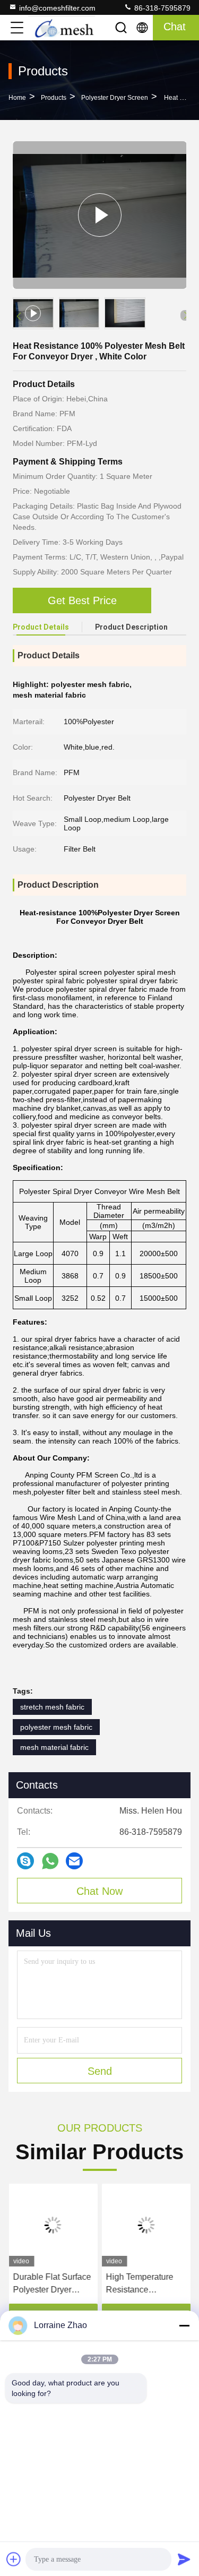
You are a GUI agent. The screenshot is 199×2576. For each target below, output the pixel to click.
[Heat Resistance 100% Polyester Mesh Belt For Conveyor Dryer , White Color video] (99, 215)
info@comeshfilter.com (57, 8)
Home (17, 98)
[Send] (184, 2559)
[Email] (74, 1861)
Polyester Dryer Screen (115, 98)
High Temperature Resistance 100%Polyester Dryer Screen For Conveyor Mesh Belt (146, 2284)
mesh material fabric (54, 1747)
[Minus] (184, 2325)
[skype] (25, 1861)
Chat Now (99, 1891)
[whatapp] (50, 1861)
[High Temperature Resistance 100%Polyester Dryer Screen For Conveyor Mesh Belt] (146, 2225)
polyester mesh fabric (56, 1727)
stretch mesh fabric (52, 1707)
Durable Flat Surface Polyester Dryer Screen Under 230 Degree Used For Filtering (52, 2284)
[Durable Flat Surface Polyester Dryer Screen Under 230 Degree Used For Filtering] (53, 2225)
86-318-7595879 (161, 8)
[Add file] (14, 2559)
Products (54, 98)
